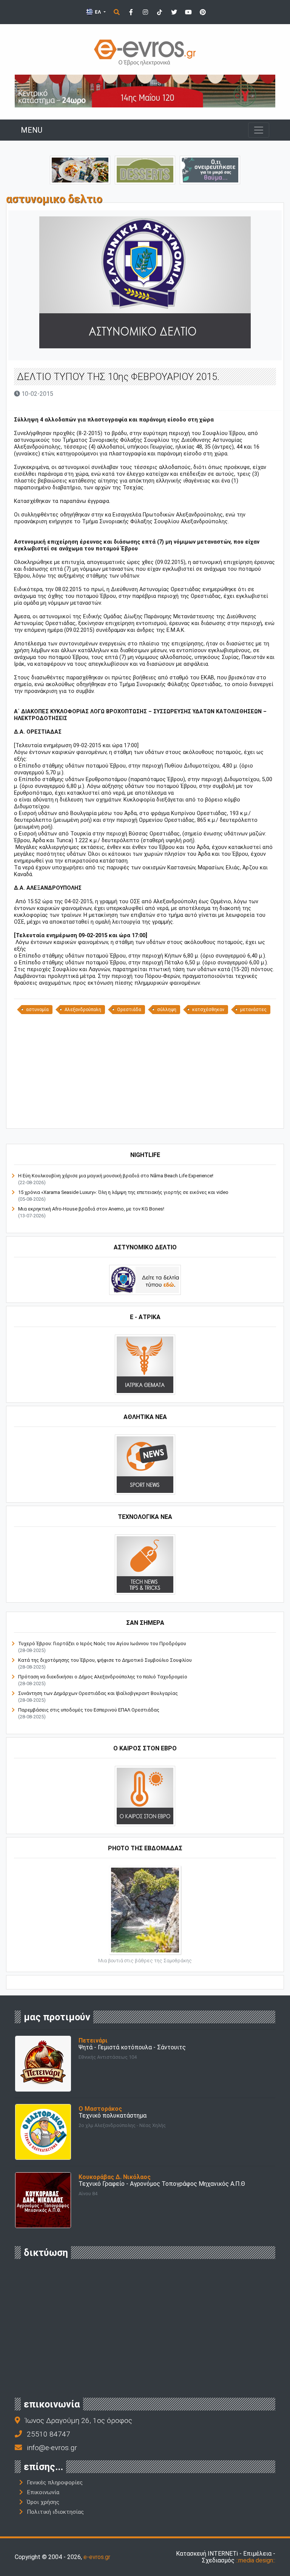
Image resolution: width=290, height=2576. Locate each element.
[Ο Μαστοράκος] (43, 2132)
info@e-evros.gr (52, 2448)
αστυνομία (37, 1010)
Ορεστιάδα (129, 1010)
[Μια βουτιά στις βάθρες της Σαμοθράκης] (145, 1910)
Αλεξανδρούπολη (83, 1010)
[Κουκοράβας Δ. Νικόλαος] (43, 2200)
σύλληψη (167, 1010)
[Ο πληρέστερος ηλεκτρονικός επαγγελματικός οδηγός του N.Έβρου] (145, 52)
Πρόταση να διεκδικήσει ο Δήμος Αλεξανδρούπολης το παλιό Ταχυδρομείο (103, 1677)
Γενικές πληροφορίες (55, 2483)
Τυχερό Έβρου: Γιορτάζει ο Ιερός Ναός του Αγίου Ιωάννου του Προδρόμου (102, 1644)
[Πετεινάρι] (43, 2063)
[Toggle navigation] (259, 130)
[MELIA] (210, 169)
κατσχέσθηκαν (208, 1010)
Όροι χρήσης (43, 2502)
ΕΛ (98, 12)
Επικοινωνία (43, 2492)
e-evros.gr (97, 2557)
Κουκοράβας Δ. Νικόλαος (115, 2177)
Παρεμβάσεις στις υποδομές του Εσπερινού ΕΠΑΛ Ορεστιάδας (89, 1710)
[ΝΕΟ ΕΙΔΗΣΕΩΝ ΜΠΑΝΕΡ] (145, 1116)
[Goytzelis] (145, 91)
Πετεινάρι (93, 2040)
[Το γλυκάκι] (145, 169)
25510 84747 (49, 2434)
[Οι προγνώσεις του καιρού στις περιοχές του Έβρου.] (145, 1796)
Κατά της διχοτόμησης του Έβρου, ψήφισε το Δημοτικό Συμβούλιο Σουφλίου (105, 1660)
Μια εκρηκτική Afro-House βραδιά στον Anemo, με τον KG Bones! (91, 1209)
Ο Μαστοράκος (100, 2109)
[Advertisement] (145, 1071)
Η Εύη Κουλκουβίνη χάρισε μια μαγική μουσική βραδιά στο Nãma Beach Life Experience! (116, 1176)
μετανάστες (253, 1010)
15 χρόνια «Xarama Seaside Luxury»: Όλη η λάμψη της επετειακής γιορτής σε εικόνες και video (123, 1192)
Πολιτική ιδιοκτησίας (55, 2512)
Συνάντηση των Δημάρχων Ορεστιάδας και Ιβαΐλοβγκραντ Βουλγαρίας (98, 1693)
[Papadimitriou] (80, 169)
